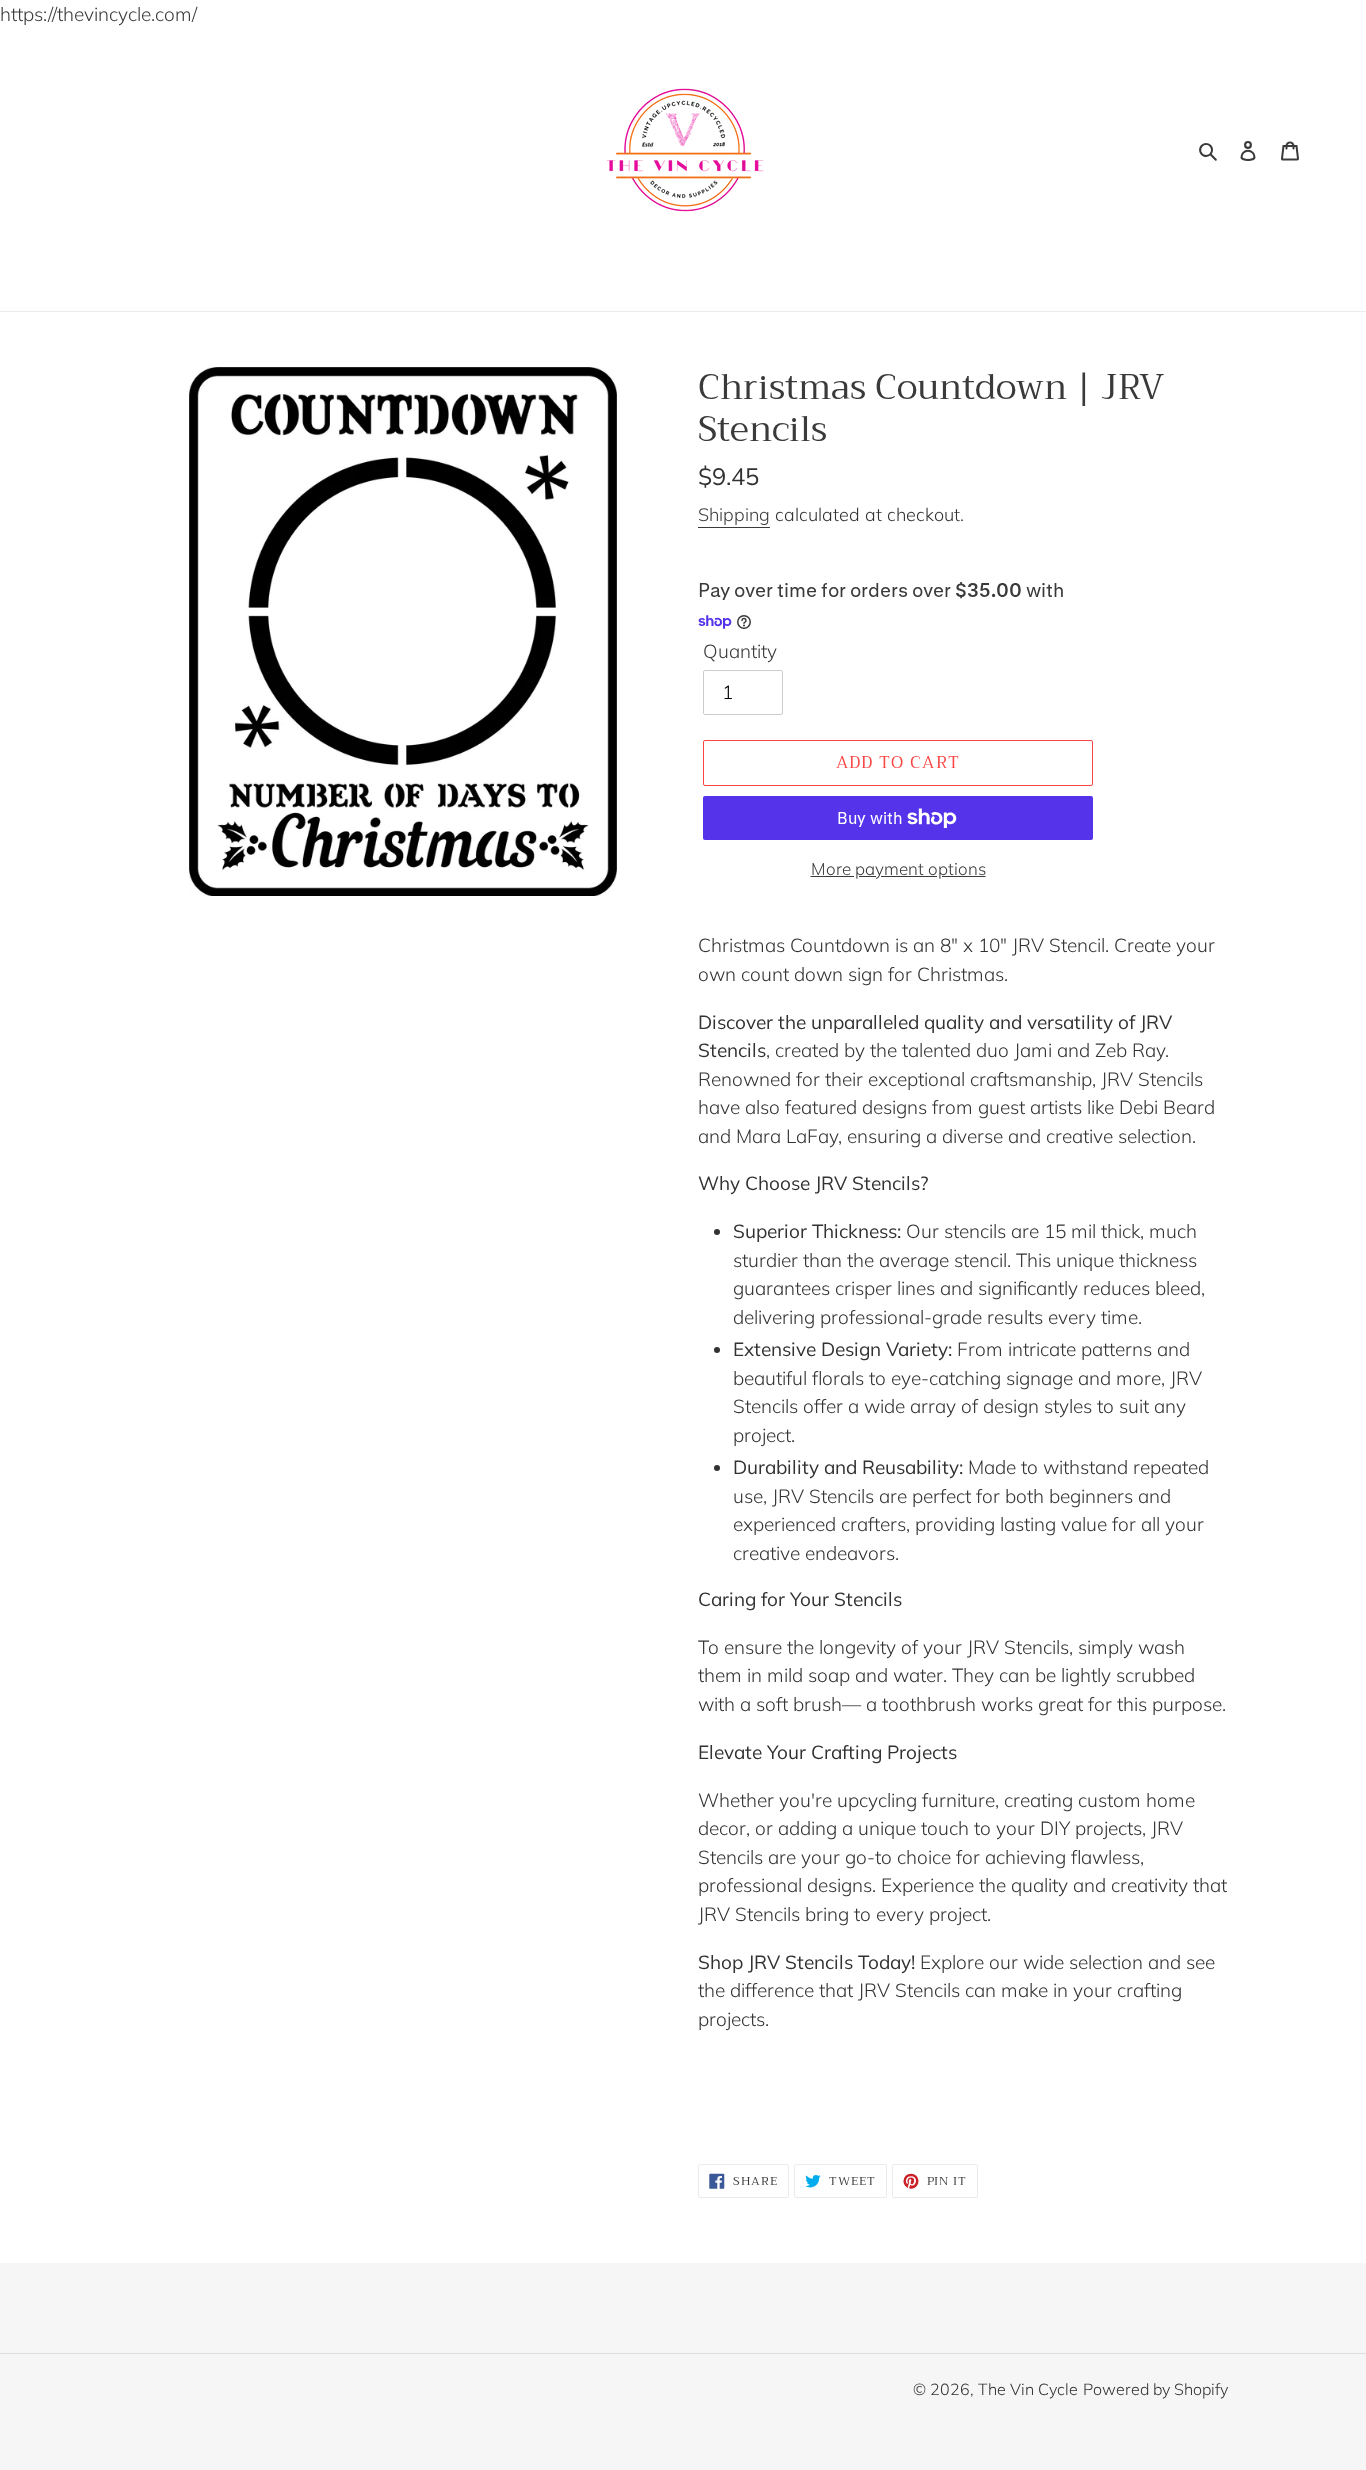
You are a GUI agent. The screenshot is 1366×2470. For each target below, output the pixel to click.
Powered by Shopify (1155, 2389)
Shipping (734, 514)
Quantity (740, 651)
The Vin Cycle (1028, 2389)
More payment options (898, 868)
